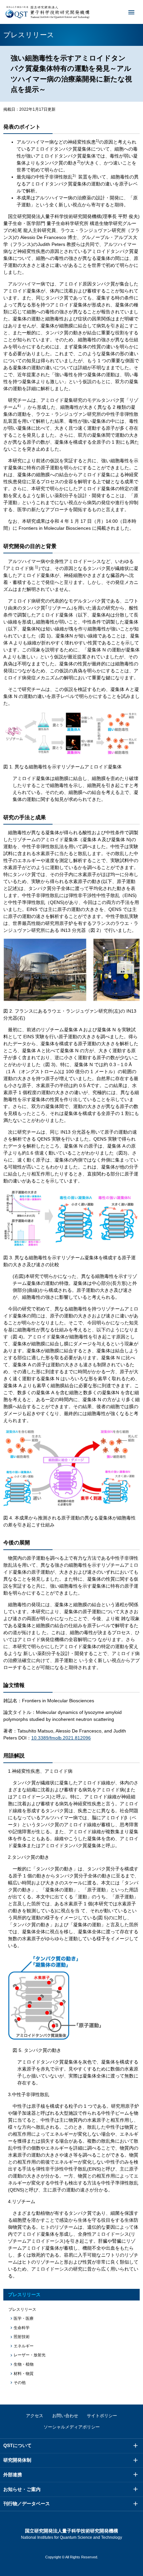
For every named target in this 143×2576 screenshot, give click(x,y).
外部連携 (13, 2475)
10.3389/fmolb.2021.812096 (61, 1738)
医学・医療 (24, 2318)
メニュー (131, 12)
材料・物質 (24, 2374)
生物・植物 (24, 2364)
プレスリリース (24, 2295)
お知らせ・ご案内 (22, 2489)
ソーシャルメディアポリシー (72, 2427)
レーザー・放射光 (30, 2355)
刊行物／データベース (27, 2504)
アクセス (35, 2416)
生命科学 (22, 2328)
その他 (20, 2383)
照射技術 (22, 2337)
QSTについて (17, 2445)
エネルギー (24, 2346)
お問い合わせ (65, 2416)
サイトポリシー (102, 2416)
